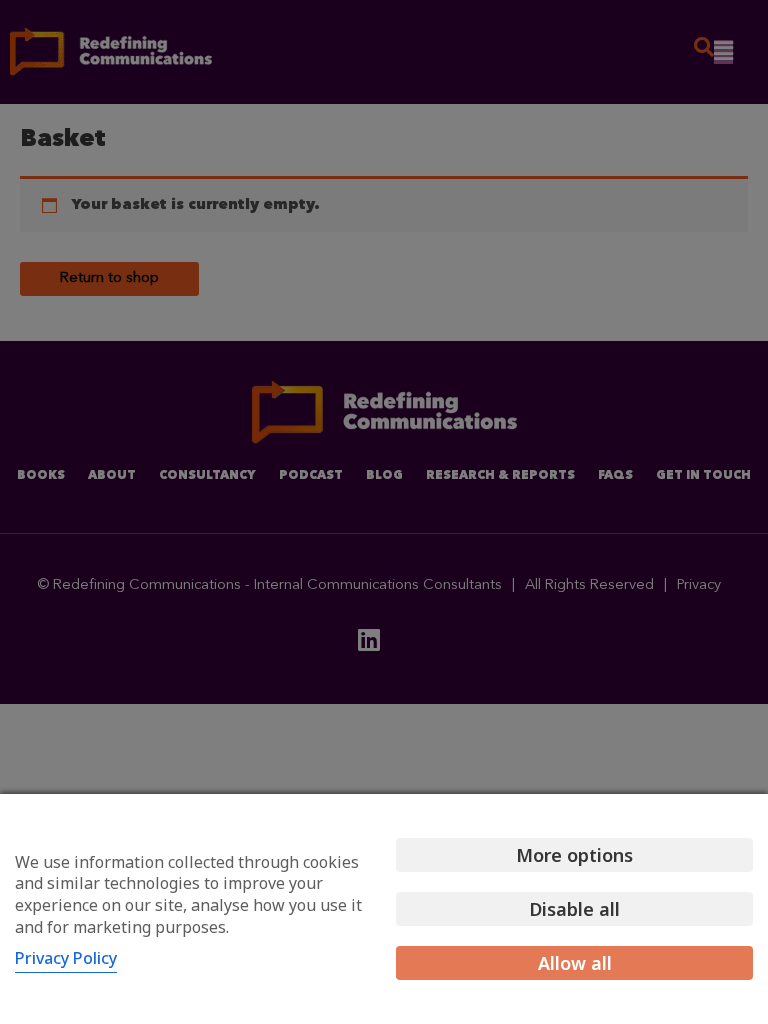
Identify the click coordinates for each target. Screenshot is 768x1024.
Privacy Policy (66, 958)
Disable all (574, 909)
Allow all (575, 963)
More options (574, 855)
